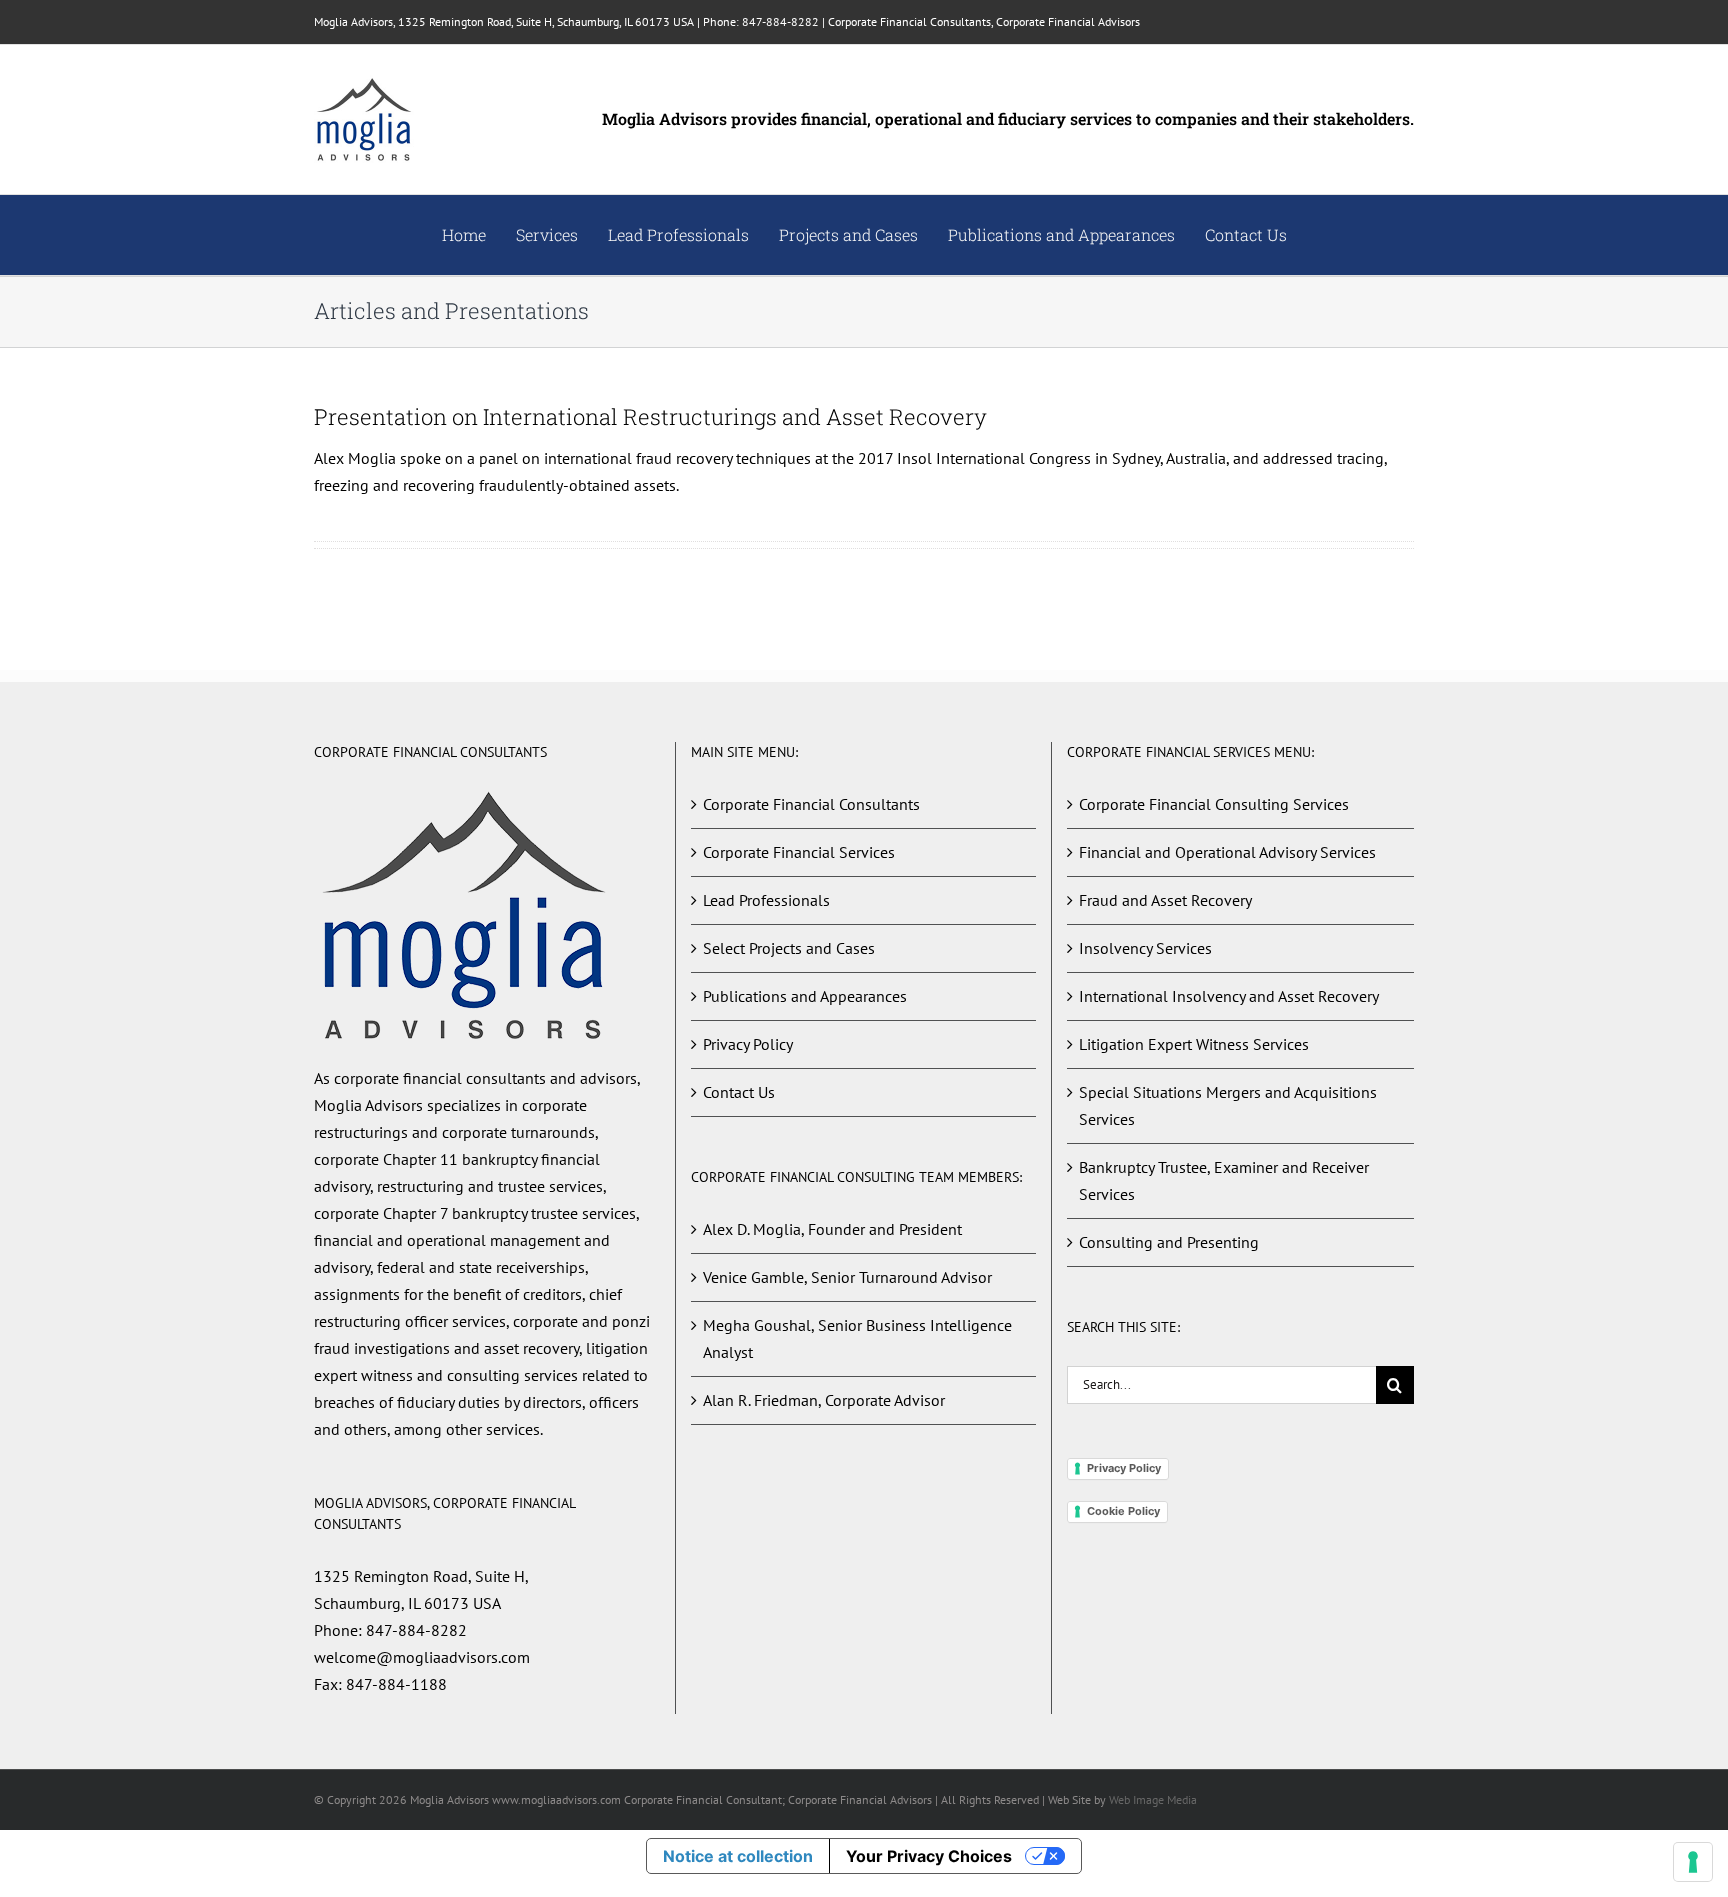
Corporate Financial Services (799, 852)
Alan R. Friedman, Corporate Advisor (824, 1400)
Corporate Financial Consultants (811, 804)
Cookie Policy (1123, 1511)
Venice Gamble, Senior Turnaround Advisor (847, 1277)
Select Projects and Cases (789, 948)
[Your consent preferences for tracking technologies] (1693, 1862)
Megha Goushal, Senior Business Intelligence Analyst (857, 1338)
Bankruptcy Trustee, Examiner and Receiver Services (1224, 1180)
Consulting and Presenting (1169, 1242)
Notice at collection (738, 1856)
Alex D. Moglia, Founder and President (832, 1229)
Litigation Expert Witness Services (1194, 1044)
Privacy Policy (748, 1044)
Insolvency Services (1145, 948)
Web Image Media (1153, 1799)
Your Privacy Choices (929, 1856)
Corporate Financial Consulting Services (1214, 804)
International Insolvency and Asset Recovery (1229, 996)
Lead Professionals (766, 900)
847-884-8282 (780, 21)
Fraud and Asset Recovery (1165, 900)
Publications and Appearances (805, 996)
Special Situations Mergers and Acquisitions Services (1228, 1105)
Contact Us (739, 1092)
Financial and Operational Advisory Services (1227, 852)
